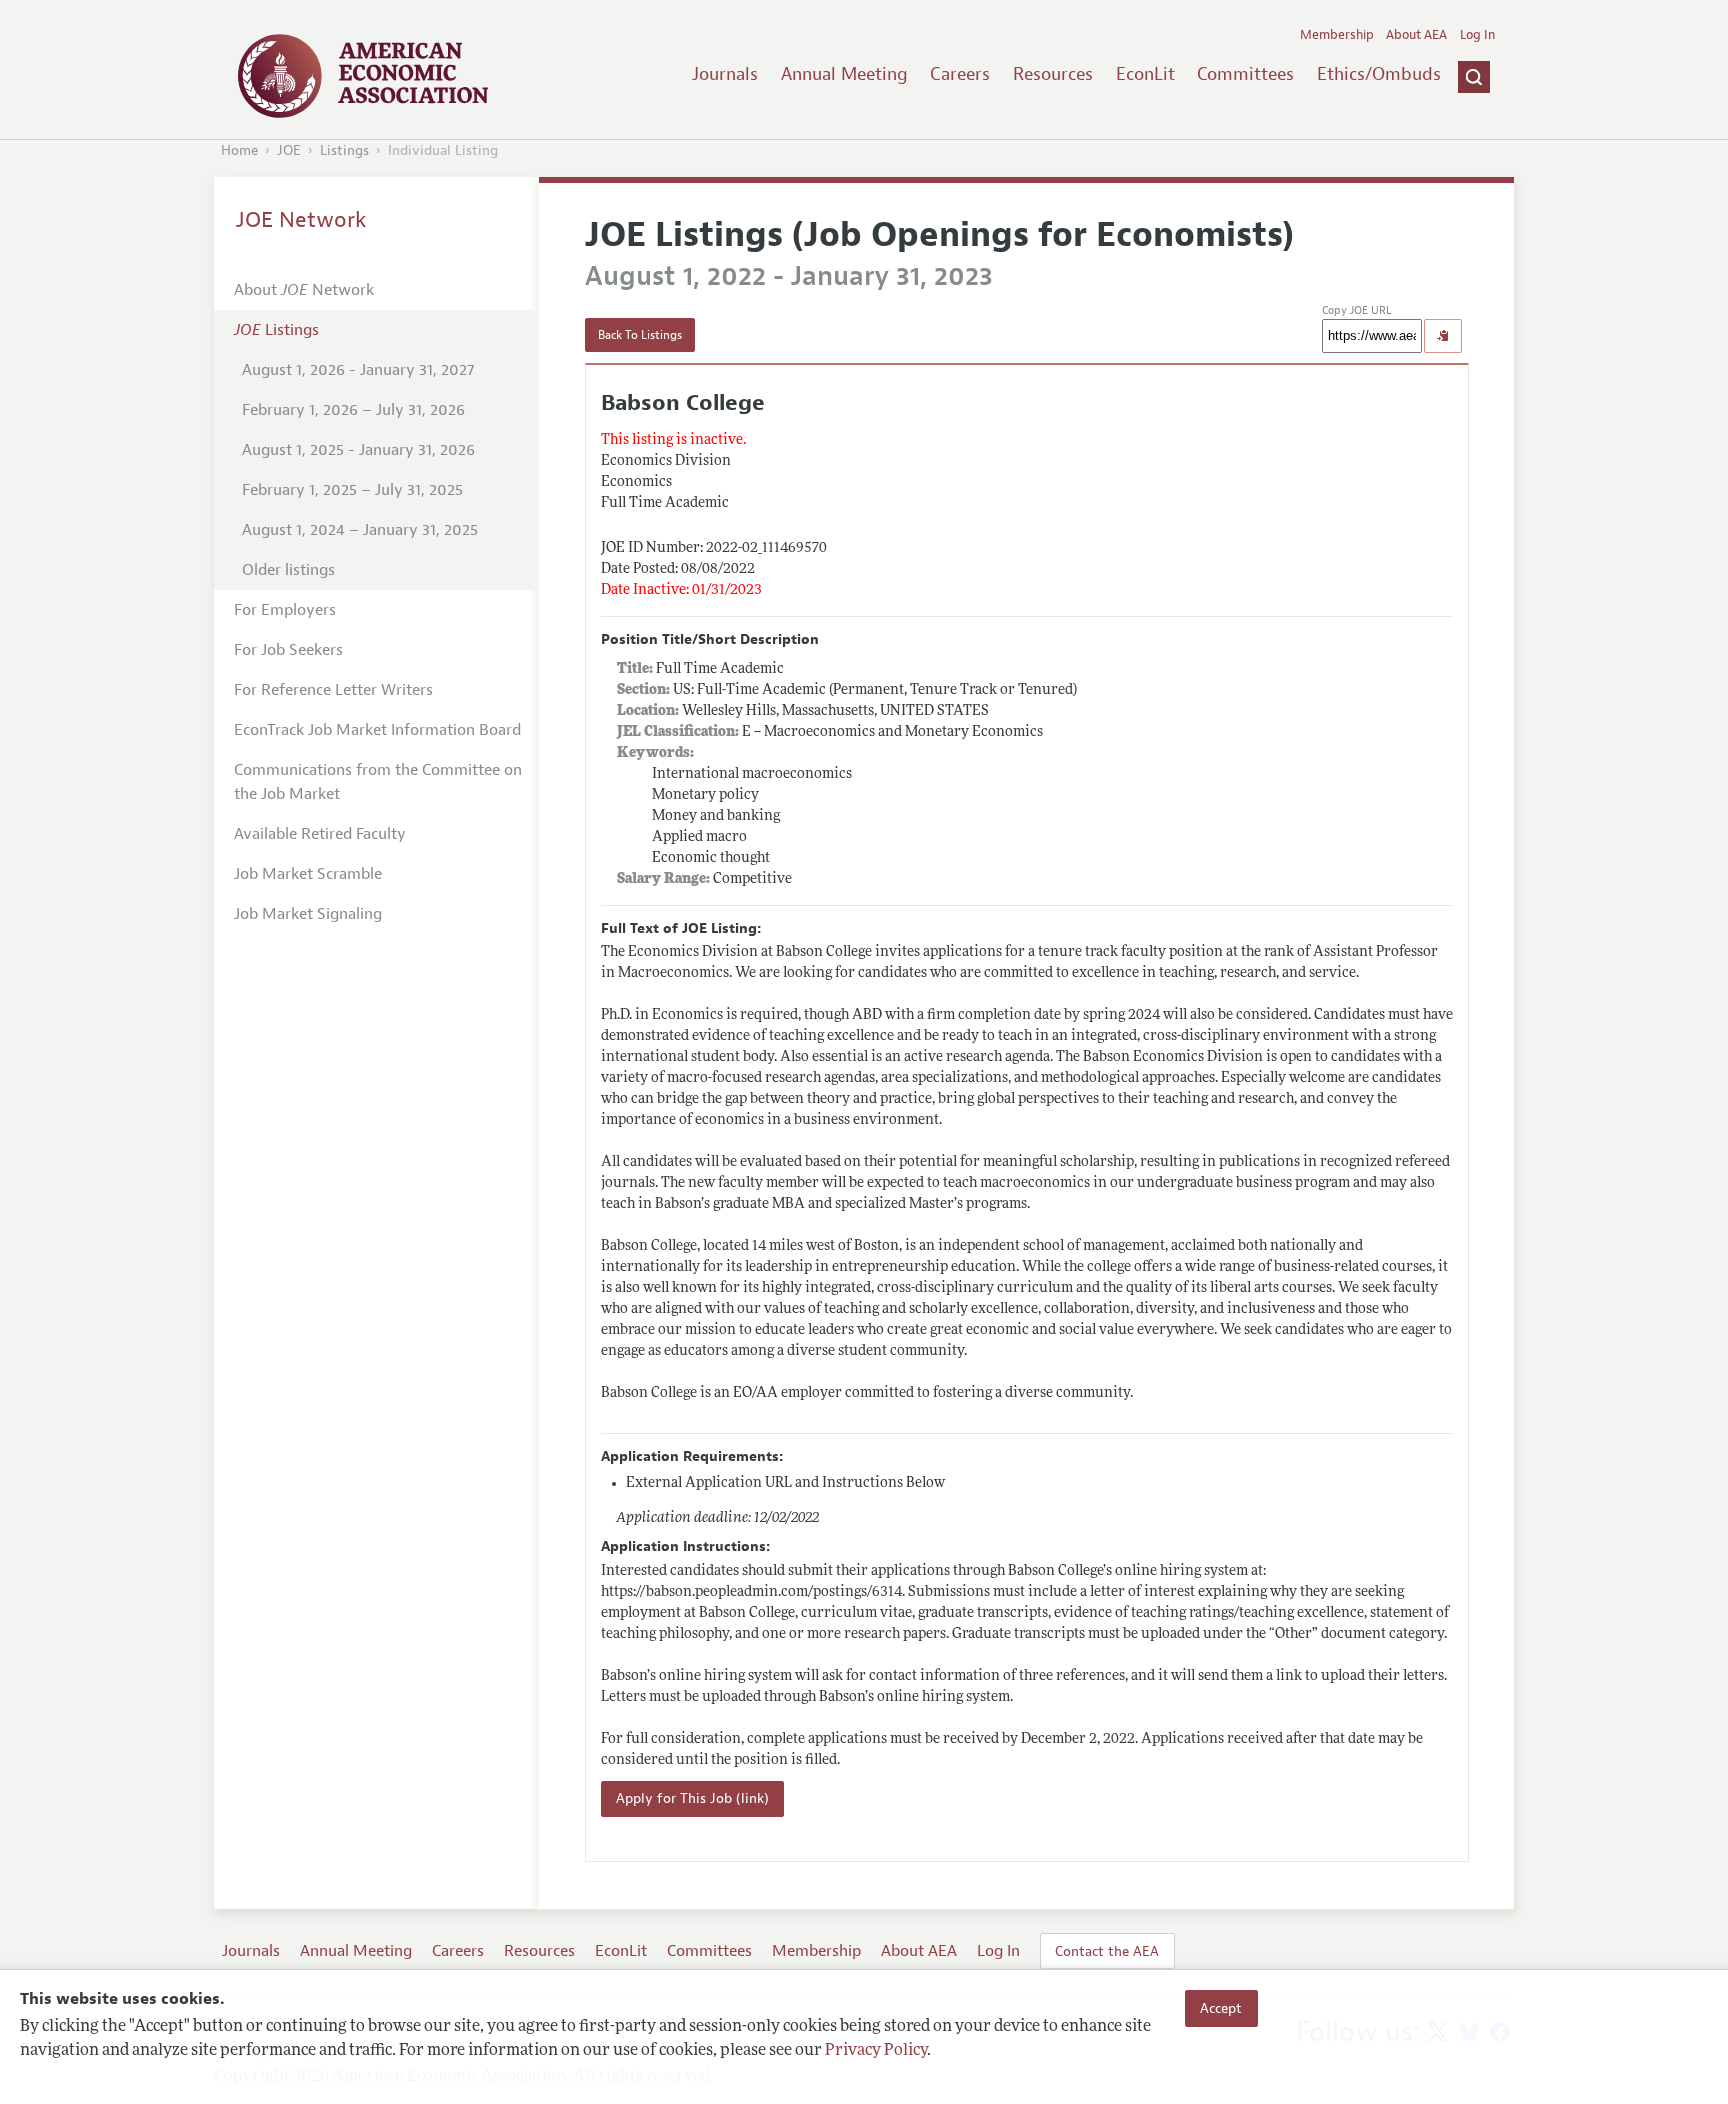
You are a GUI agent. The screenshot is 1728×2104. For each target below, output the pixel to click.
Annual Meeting (844, 74)
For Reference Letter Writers (333, 690)
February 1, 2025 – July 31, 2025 (352, 490)
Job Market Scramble (308, 874)
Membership (1337, 35)
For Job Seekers (288, 650)
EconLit (1145, 74)
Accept (1221, 2008)
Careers (960, 74)
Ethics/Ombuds (1379, 74)
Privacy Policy (876, 2051)
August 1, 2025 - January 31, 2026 (358, 450)
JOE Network (301, 220)
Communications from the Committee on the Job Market (378, 782)
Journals (725, 74)
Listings (344, 150)
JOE (289, 150)
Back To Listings (640, 335)
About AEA (1416, 35)
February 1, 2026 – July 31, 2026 (353, 410)
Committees (1245, 74)
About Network (304, 290)
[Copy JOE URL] (1443, 336)
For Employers (285, 610)
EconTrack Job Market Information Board (377, 730)
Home (239, 150)
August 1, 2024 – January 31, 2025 (360, 530)
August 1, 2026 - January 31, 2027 (358, 370)
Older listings (288, 570)
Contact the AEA (1107, 1951)
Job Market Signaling (308, 914)
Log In (1477, 35)
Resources (1053, 74)
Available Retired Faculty (320, 834)
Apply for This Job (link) (692, 1798)
